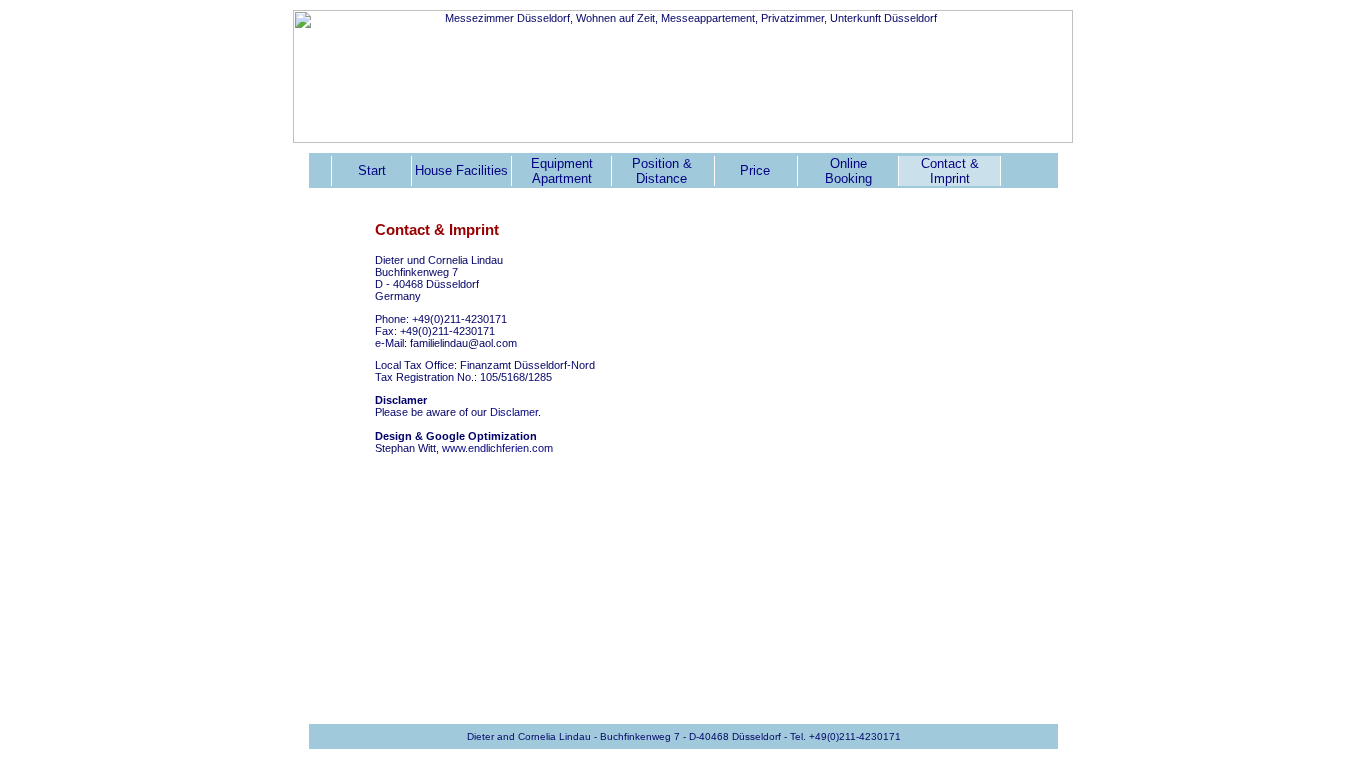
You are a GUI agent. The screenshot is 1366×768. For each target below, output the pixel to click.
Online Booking (848, 171)
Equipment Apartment (562, 171)
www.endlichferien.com (497, 448)
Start (372, 170)
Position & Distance (662, 171)
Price (755, 170)
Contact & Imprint (950, 171)
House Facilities (461, 170)
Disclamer (514, 412)
